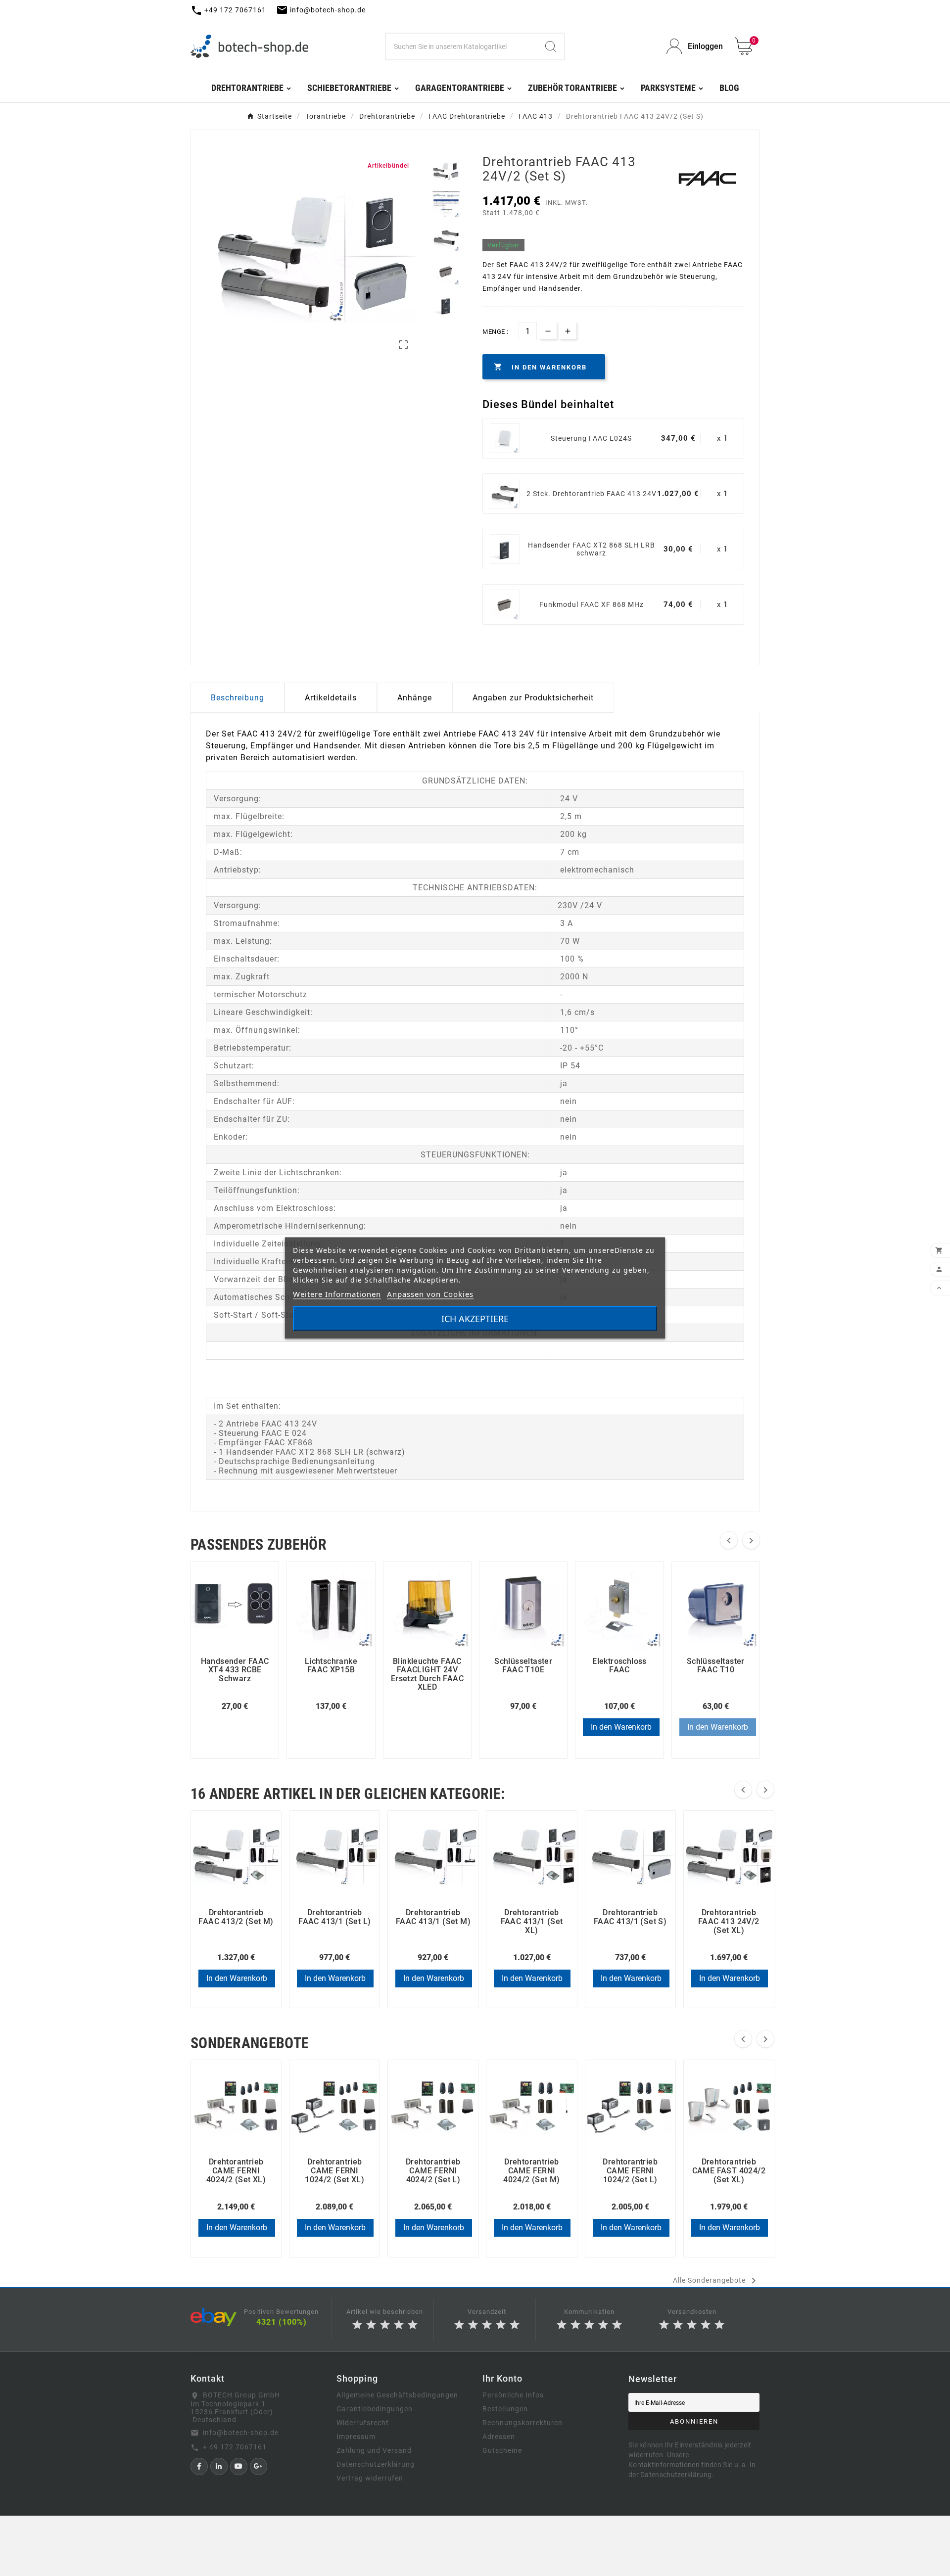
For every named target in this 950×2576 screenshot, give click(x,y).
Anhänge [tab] (415, 698)
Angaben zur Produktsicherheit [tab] (533, 698)
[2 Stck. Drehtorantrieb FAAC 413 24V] (505, 494)
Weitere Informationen (337, 1294)
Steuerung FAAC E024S (591, 438)
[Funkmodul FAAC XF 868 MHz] (505, 604)
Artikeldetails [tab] (331, 698)
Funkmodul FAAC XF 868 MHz (592, 604)
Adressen (499, 2437)
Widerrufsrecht (363, 2423)
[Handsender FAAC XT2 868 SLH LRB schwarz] (505, 549)
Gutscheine (502, 2450)
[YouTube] (239, 2466)
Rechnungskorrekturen (522, 2423)
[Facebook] (199, 2466)
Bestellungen (505, 2409)
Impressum (356, 2437)
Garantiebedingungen (375, 2409)
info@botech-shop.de (241, 2433)
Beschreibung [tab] (237, 698)
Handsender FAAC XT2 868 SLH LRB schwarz (592, 549)
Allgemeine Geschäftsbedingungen (397, 2395)
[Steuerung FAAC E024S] (505, 438)
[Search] (551, 46)
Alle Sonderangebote (716, 2281)
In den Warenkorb (621, 1727)
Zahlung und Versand (374, 2450)
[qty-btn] (568, 331)
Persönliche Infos (513, 2395)
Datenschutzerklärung (376, 2464)
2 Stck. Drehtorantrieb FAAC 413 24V (592, 494)
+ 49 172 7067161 (235, 2447)
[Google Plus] (259, 2466)
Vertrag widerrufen (370, 2478)
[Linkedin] (219, 2466)
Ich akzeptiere (475, 1319)
